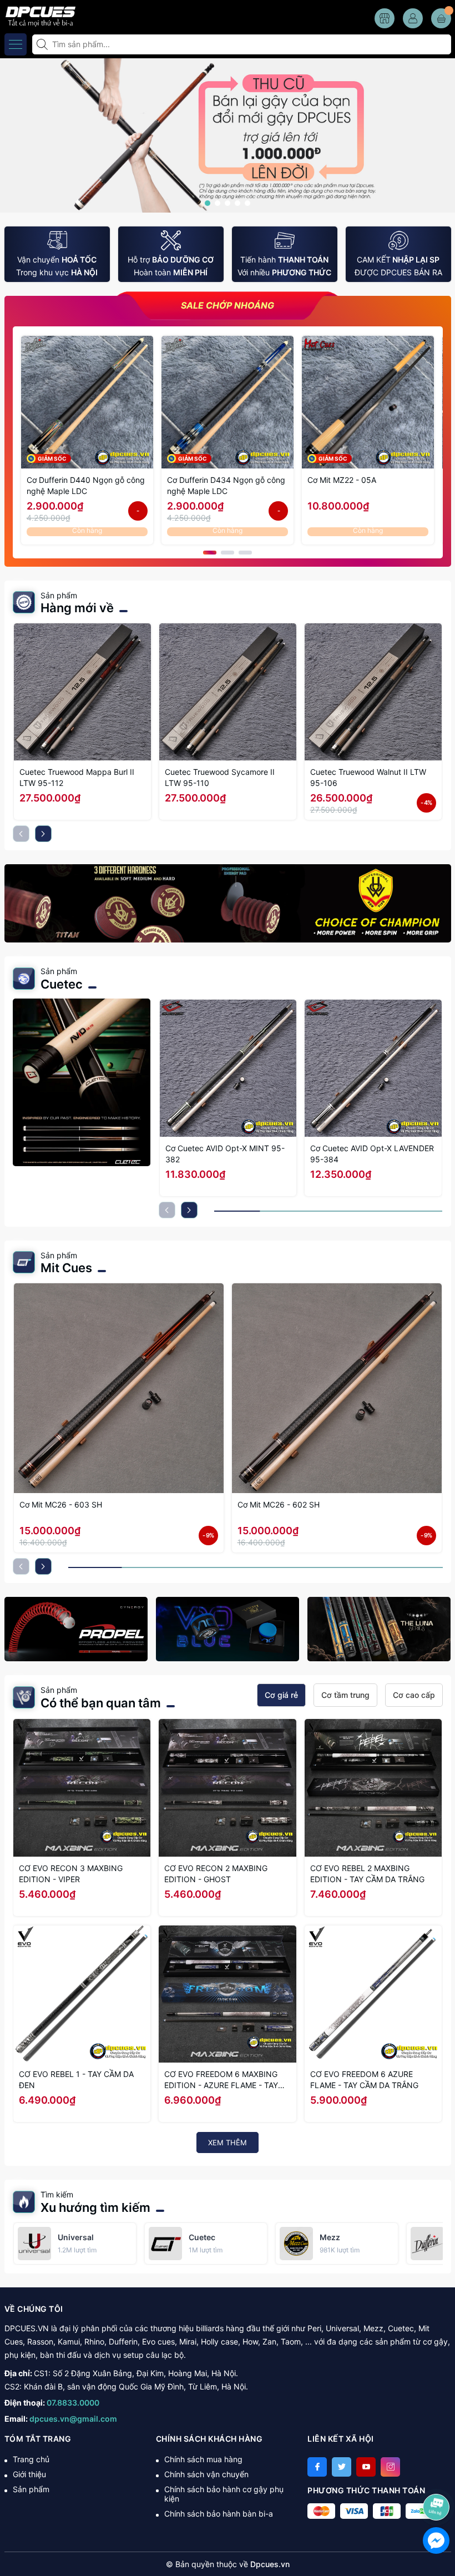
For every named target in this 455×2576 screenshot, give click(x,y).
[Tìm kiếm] (43, 44)
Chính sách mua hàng (203, 2459)
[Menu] (16, 44)
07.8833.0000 (73, 2403)
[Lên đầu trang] (438, 2477)
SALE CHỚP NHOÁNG (228, 306)
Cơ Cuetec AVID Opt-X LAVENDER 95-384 (372, 1154)
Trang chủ (31, 2459)
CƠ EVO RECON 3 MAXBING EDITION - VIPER (71, 1874)
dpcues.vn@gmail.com (73, 2419)
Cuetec (62, 984)
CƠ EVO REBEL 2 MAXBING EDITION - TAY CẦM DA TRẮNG (367, 1874)
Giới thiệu (29, 2474)
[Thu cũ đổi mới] (228, 135)
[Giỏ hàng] (441, 18)
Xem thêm (228, 2143)
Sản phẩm (31, 2489)
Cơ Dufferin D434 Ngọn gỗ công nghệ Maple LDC (226, 485)
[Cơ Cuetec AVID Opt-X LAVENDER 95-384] (373, 1068)
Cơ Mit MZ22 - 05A (342, 480)
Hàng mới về (77, 608)
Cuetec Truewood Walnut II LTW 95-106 (368, 777)
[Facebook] (317, 2467)
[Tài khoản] (413, 18)
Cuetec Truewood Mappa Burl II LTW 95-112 (77, 777)
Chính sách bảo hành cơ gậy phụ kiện (224, 2494)
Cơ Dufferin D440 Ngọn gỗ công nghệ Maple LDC (86, 485)
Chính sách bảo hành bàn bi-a (219, 2514)
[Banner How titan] (228, 903)
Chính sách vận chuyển (206, 2474)
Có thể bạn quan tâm (101, 1703)
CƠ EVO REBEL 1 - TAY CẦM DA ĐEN (76, 2080)
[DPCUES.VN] (39, 15)
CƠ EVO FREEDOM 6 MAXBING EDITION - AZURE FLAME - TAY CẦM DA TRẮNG (221, 2080)
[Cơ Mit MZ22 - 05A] (368, 402)
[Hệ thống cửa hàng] (385, 18)
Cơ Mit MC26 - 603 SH (61, 1504)
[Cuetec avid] (82, 1082)
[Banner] (76, 1629)
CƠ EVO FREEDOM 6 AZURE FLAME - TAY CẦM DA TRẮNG (364, 2080)
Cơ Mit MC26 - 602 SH (279, 1504)
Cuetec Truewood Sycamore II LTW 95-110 (220, 777)
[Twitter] (342, 2467)
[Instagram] (390, 2467)
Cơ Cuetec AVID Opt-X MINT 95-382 (225, 1154)
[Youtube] (366, 2467)
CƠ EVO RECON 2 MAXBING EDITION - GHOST (216, 1874)
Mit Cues (66, 1268)
